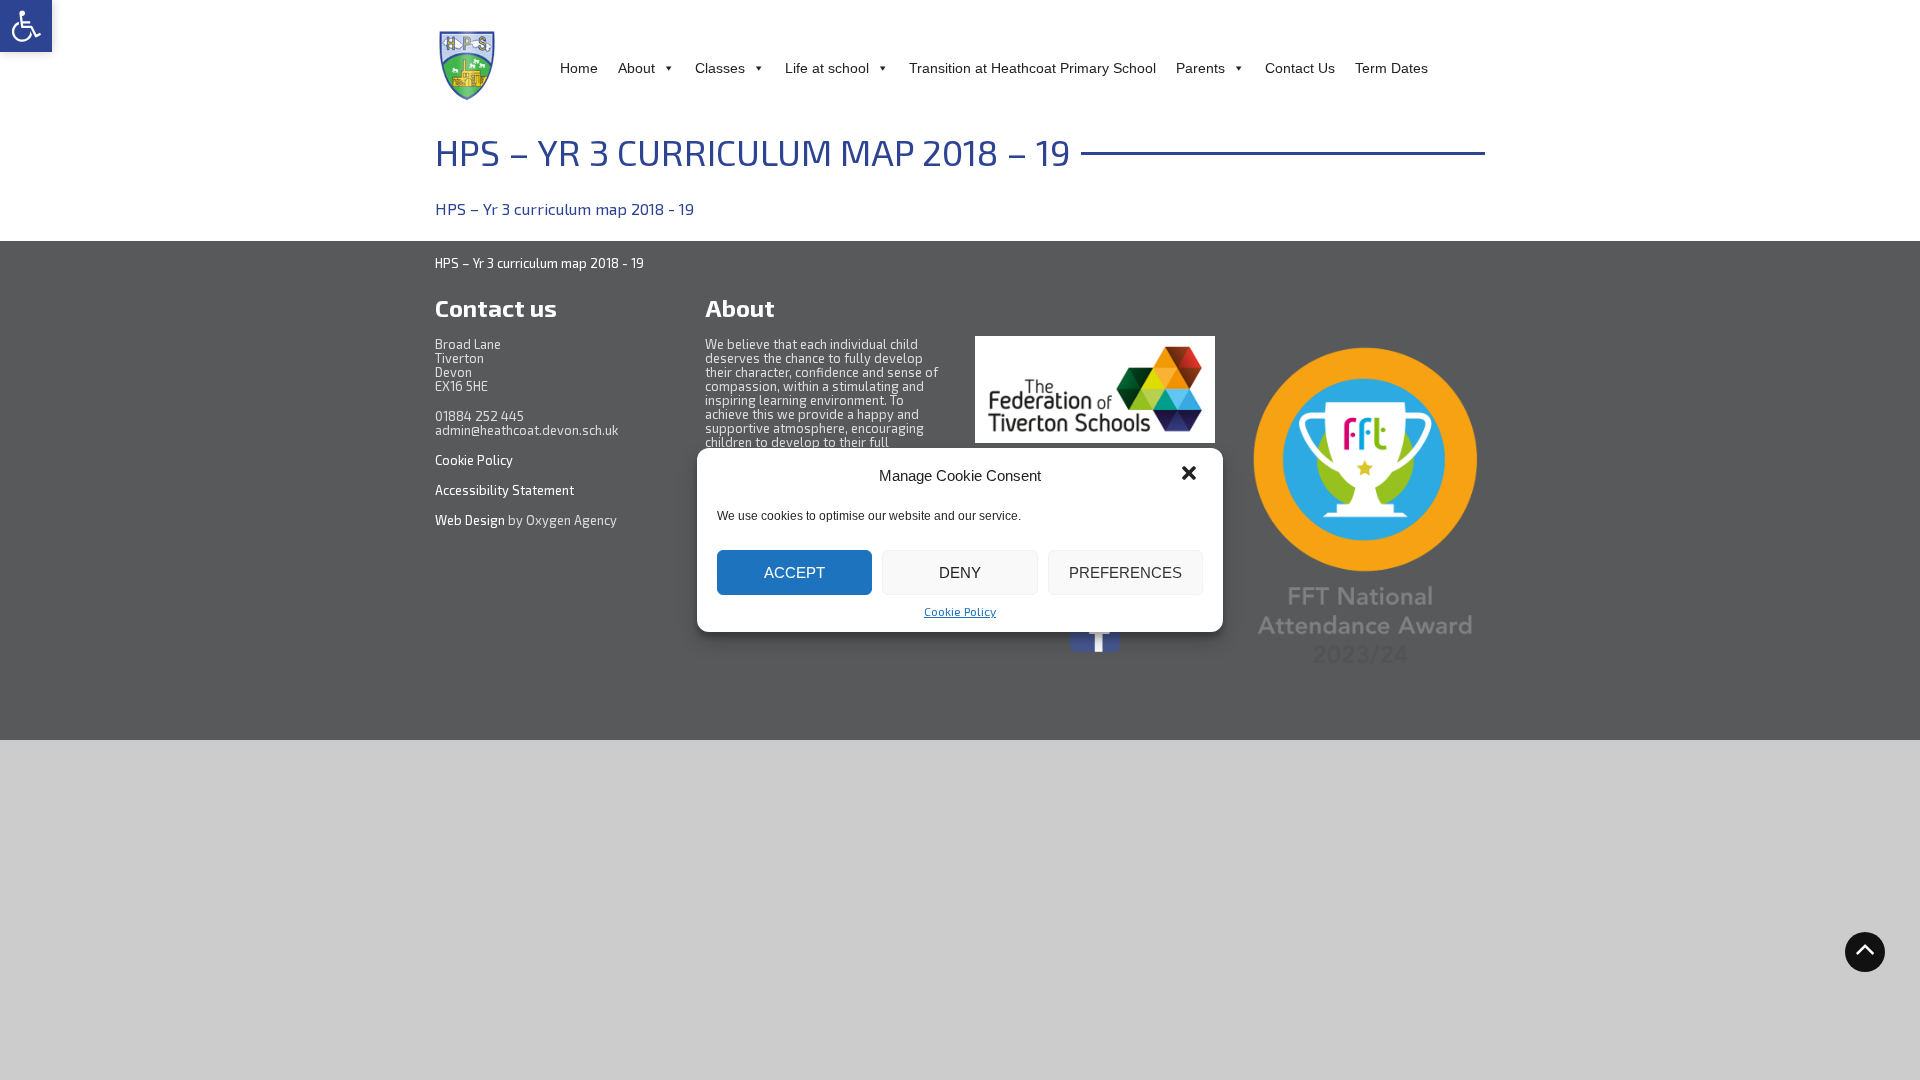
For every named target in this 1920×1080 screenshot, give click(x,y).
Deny (960, 572)
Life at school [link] (827, 68)
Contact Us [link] (1300, 68)
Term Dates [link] (1391, 68)
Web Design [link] (470, 520)
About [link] (636, 68)
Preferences (1125, 572)
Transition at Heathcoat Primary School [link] (1032, 68)
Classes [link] (720, 68)
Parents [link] (1200, 68)
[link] (26, 26)
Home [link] (579, 68)
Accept (794, 572)
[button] (1191, 475)
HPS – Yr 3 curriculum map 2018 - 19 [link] (564, 208)
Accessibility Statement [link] (506, 490)
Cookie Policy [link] (960, 611)
